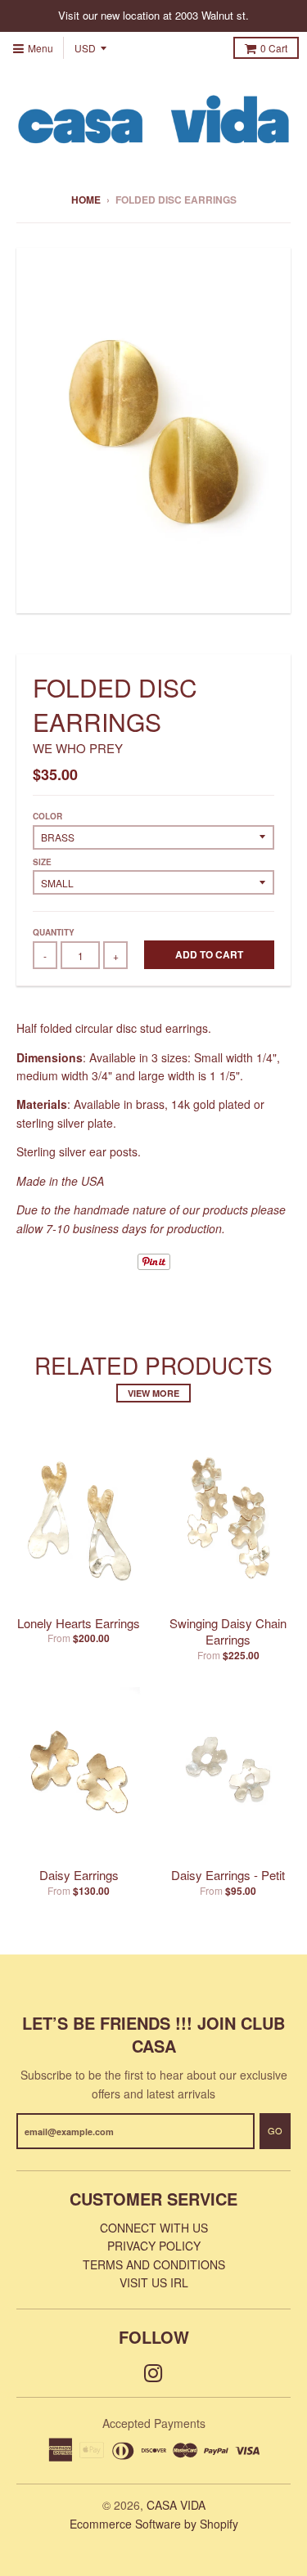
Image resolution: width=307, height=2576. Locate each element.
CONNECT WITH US (154, 2228)
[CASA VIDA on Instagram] (153, 2372)
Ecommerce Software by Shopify (154, 2524)
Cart (274, 48)
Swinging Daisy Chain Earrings (228, 1631)
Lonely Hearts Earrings (79, 1623)
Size (42, 862)
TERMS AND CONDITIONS (154, 2264)
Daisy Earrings (79, 1875)
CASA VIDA (176, 2505)
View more (153, 1393)
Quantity (54, 932)
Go (275, 2130)
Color (47, 816)
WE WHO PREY (78, 748)
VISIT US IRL (154, 2282)
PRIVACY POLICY (154, 2246)
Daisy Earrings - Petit (228, 1875)
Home (86, 200)
